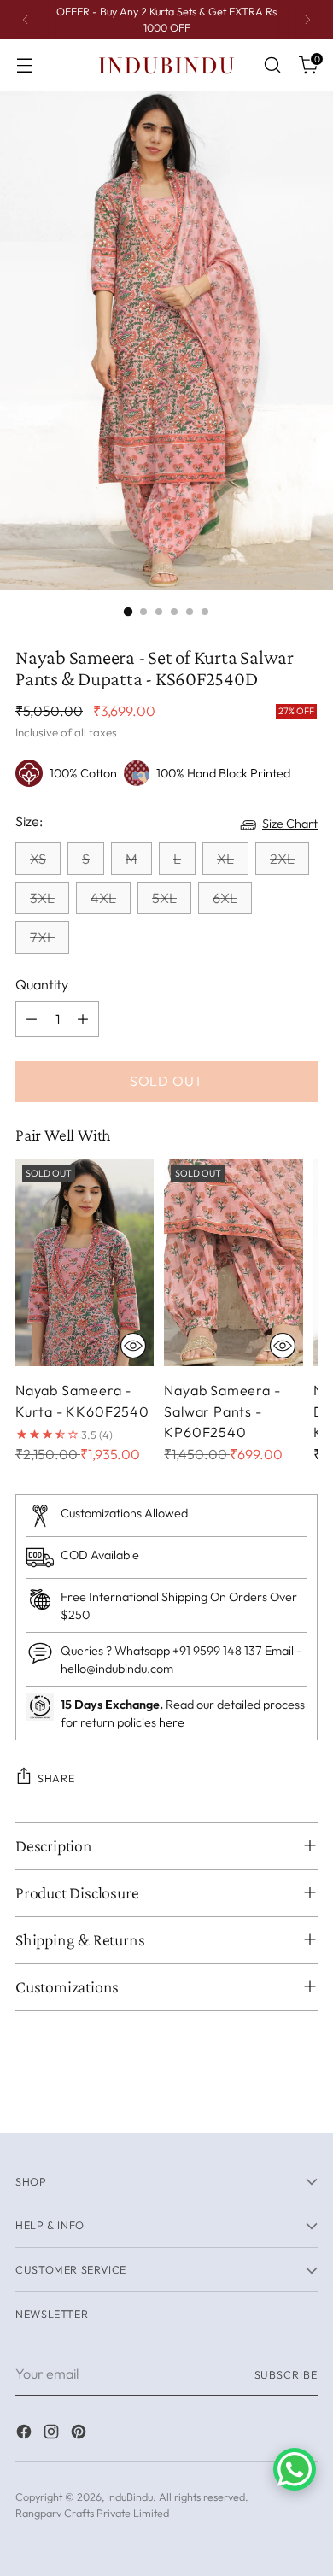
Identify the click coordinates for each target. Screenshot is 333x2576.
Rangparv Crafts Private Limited (92, 2513)
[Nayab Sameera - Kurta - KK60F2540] (85, 1262)
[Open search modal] (272, 65)
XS (38, 859)
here (172, 1722)
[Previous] (26, 20)
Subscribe (286, 2374)
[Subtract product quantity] (32, 1019)
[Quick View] (133, 1346)
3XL (42, 898)
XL (225, 859)
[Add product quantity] (83, 1019)
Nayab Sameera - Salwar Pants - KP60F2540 (222, 1411)
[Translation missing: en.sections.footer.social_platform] (26, 2434)
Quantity (42, 984)
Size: (29, 821)
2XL (282, 859)
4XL (103, 898)
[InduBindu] (166, 65)
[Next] (307, 20)
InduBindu (130, 2497)
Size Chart (290, 824)
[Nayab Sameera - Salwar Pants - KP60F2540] (233, 1262)
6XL (225, 898)
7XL (42, 937)
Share (56, 1778)
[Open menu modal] (24, 65)
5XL (164, 898)
